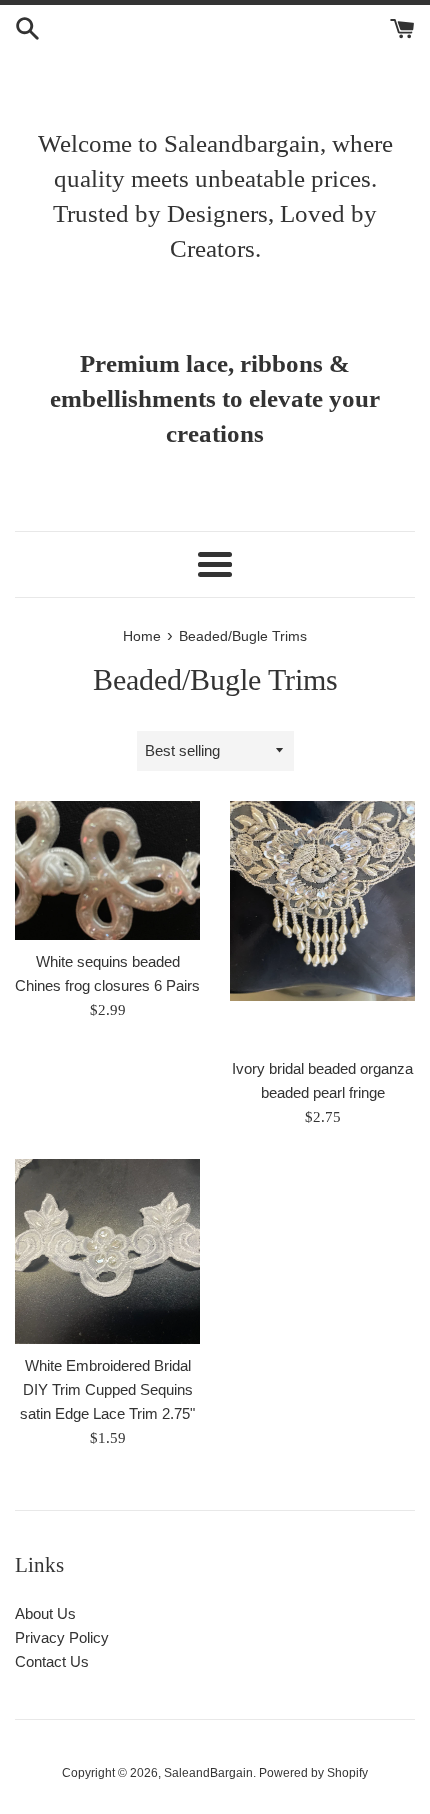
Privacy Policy (62, 1637)
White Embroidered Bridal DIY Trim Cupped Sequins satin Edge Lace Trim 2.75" (107, 1389)
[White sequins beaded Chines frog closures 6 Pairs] (107, 870)
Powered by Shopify (313, 1773)
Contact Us (52, 1661)
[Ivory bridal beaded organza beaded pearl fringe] (322, 924)
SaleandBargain (208, 1773)
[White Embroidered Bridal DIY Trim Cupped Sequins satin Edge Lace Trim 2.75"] (107, 1251)
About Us (45, 1613)
